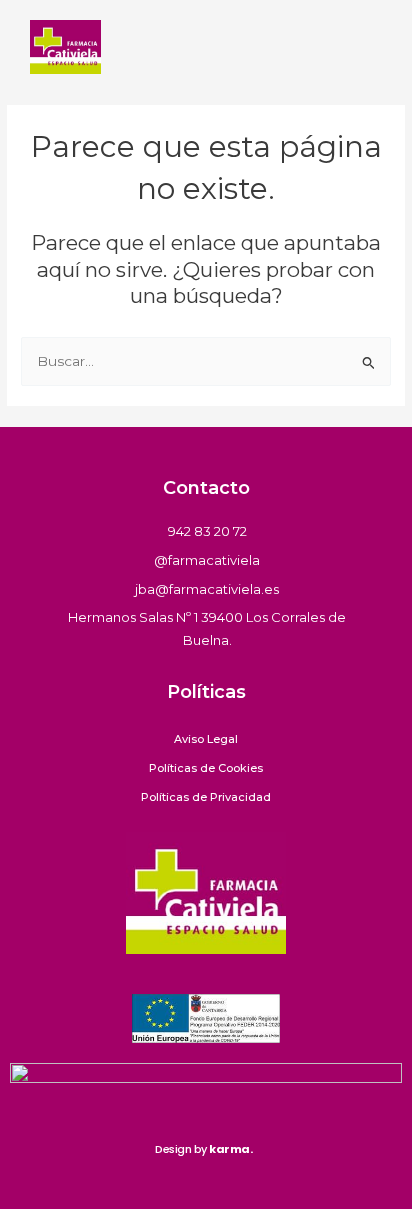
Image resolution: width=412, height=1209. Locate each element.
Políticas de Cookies (206, 768)
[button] (366, 47)
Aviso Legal (206, 739)
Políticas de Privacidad (206, 797)
